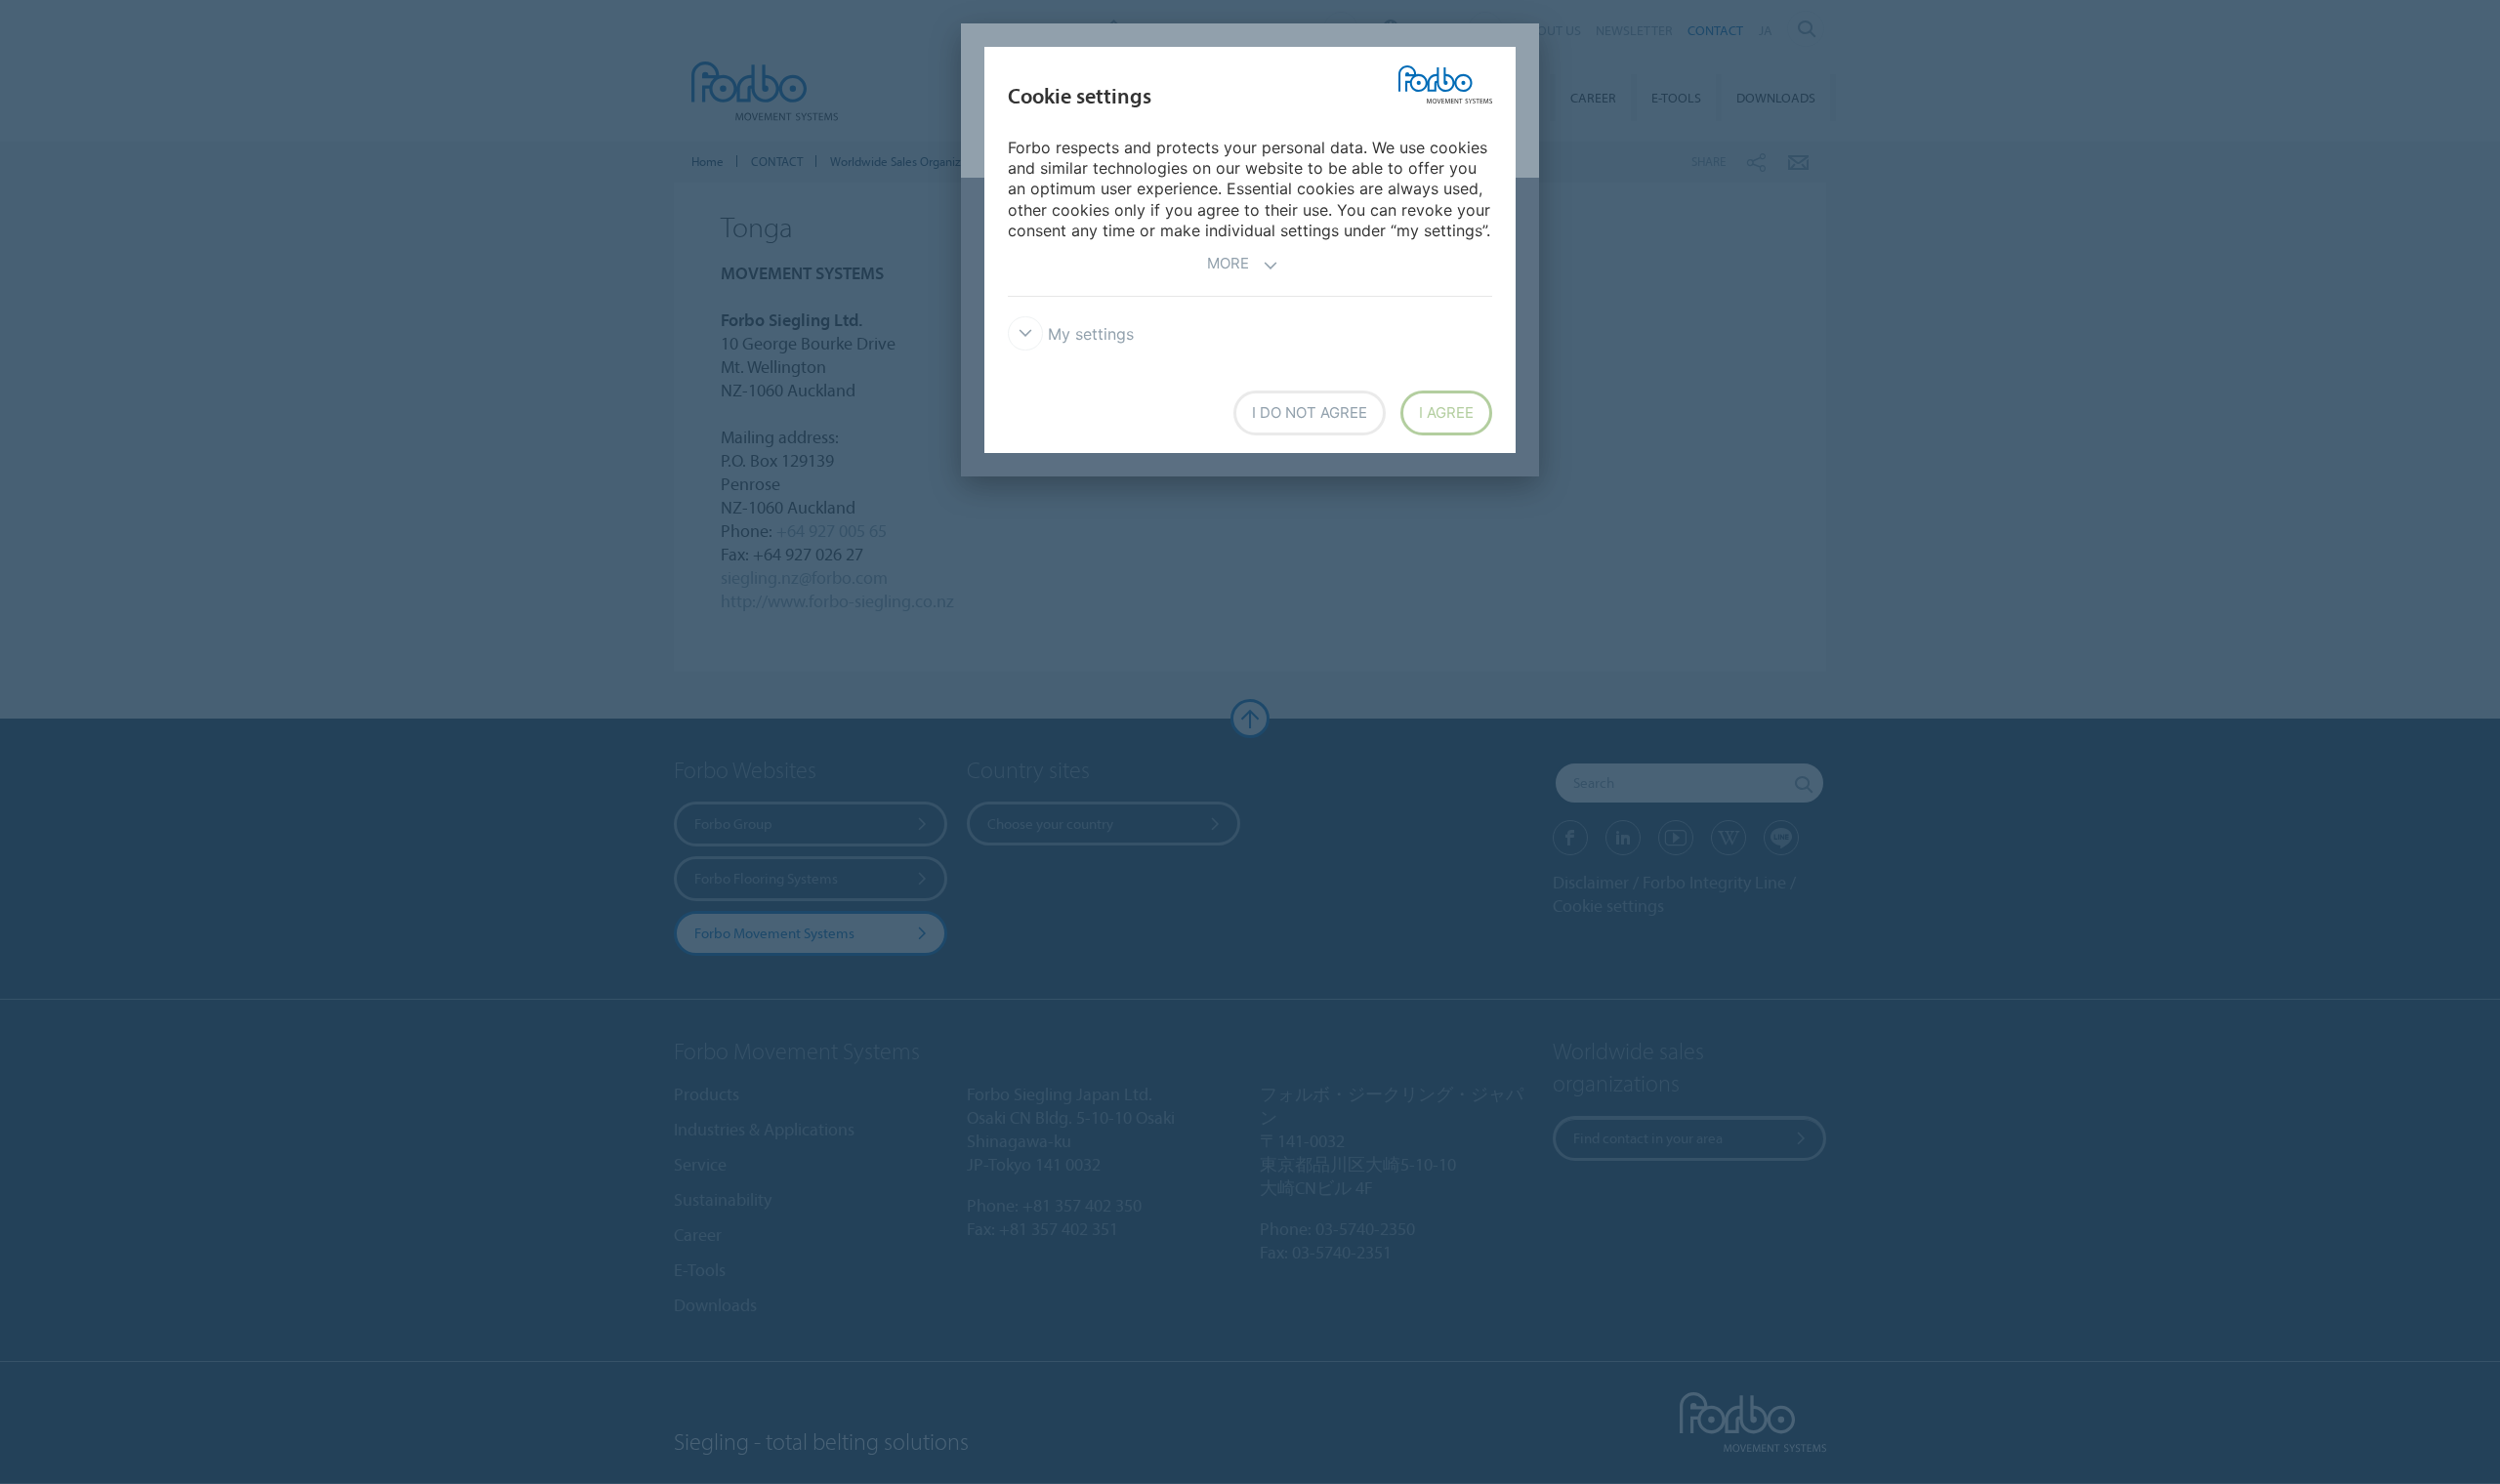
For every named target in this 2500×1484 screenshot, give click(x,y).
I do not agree (1310, 412)
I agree (1446, 412)
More (1228, 263)
